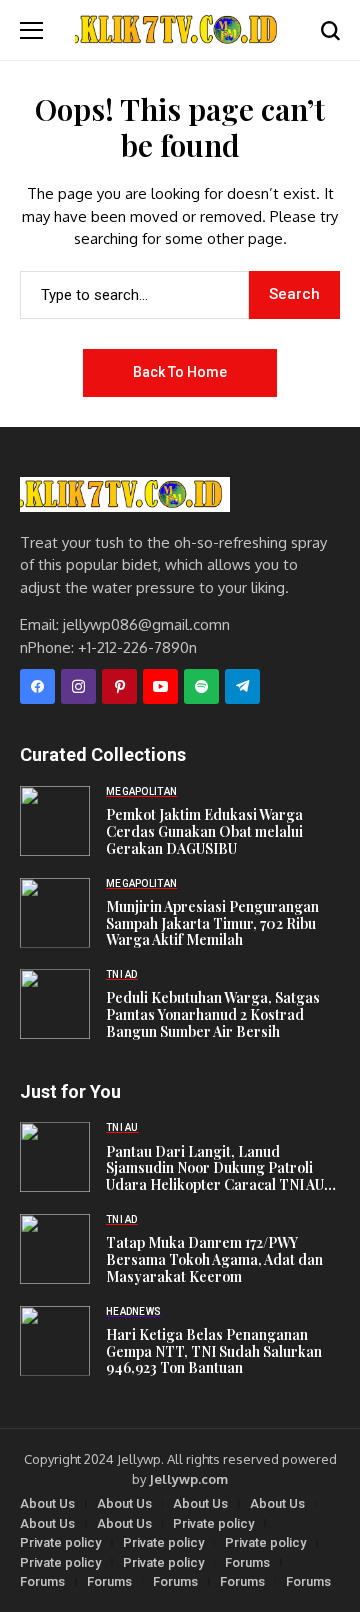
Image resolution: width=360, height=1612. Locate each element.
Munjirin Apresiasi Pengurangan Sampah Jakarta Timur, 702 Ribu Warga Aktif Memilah (212, 924)
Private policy (213, 1523)
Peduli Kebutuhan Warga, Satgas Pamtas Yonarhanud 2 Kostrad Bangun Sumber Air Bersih (213, 1015)
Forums (247, 1562)
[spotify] (201, 686)
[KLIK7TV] (125, 494)
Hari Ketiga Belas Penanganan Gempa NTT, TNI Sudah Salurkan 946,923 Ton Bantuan (214, 1352)
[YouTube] (160, 686)
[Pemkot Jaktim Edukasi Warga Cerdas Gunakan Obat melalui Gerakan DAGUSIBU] (55, 821)
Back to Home (180, 372)
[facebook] (37, 686)
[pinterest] (119, 686)
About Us (47, 1503)
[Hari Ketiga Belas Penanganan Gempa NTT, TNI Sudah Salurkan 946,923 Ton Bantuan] (55, 1341)
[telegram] (242, 686)
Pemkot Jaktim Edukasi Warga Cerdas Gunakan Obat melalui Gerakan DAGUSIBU (204, 832)
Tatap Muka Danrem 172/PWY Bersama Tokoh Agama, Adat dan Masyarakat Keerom (214, 1260)
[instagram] (78, 686)
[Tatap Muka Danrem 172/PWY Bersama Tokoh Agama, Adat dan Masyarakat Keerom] (55, 1249)
